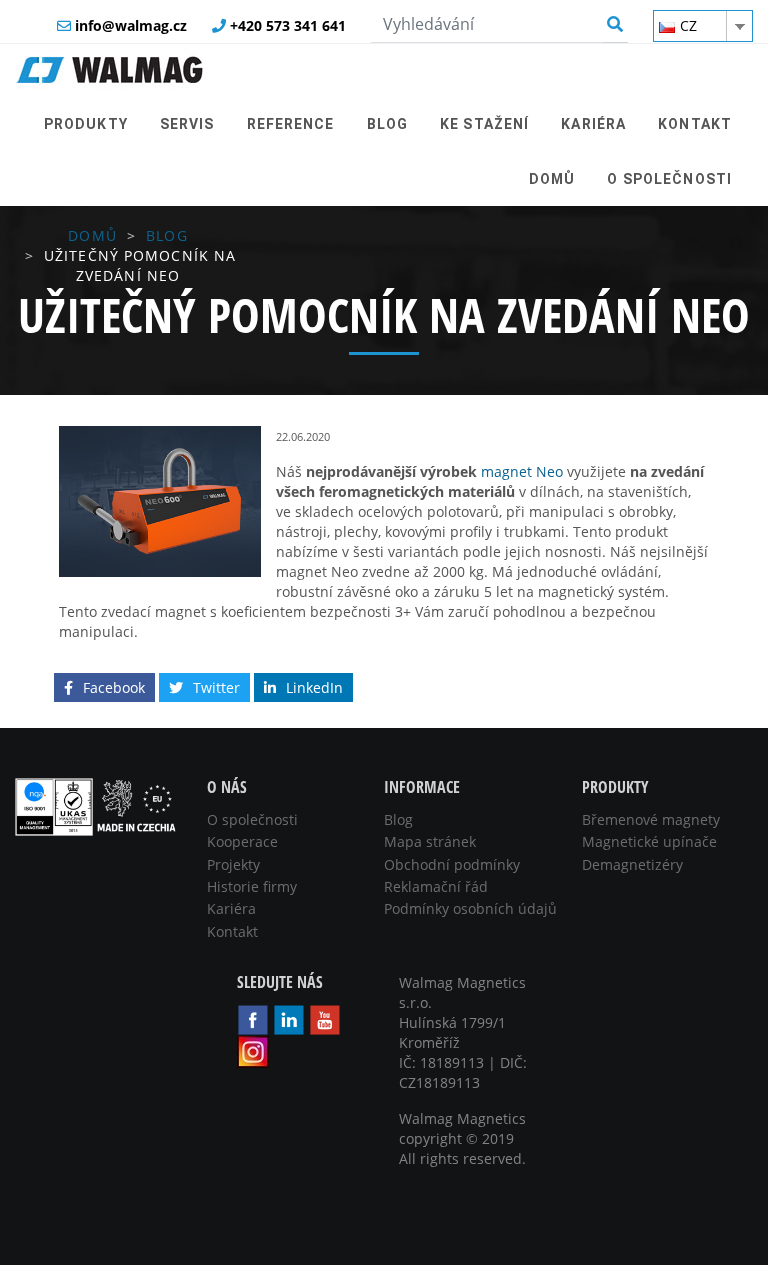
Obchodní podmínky (452, 864)
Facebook (114, 687)
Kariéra (231, 908)
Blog (166, 235)
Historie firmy (252, 886)
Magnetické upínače (649, 841)
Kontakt (232, 931)
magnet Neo (522, 471)
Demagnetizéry (632, 864)
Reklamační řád (436, 886)
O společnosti (252, 819)
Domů (92, 235)
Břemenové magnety (651, 819)
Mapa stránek (430, 841)
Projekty (233, 864)
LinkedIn (314, 687)
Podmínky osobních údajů (470, 908)
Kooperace (242, 841)
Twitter (216, 687)
